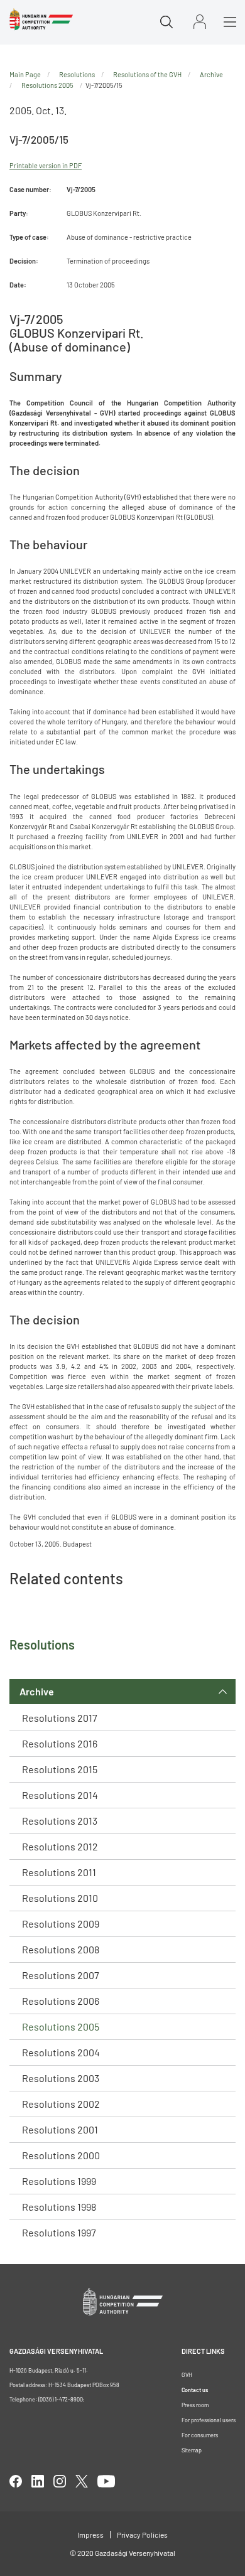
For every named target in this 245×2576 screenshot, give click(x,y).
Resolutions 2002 (61, 2104)
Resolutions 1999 (59, 2181)
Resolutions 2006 (61, 2001)
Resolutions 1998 (59, 2207)
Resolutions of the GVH (147, 74)
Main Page (25, 74)
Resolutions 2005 (61, 2026)
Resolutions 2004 (61, 2052)
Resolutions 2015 (60, 1769)
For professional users (209, 2420)
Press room (195, 2405)
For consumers (200, 2435)
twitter (82, 2481)
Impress (90, 2535)
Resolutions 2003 (61, 2078)
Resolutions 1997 (59, 2232)
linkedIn (38, 2481)
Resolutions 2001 (60, 2129)
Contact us (195, 2390)
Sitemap (192, 2450)
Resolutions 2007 (61, 1975)
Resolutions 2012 (60, 1846)
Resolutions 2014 (60, 1795)
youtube (106, 2481)
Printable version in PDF (46, 165)
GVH (187, 2375)
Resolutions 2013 (60, 1821)
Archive (37, 1691)
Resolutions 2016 (60, 1743)
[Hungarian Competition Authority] (41, 19)
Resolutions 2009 (61, 1924)
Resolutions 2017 (60, 1718)
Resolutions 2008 (61, 1949)
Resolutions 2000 (61, 2155)
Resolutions (77, 74)
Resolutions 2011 (59, 1872)
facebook (16, 2481)
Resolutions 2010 (60, 1898)
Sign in (200, 22)
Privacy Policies (142, 2535)
